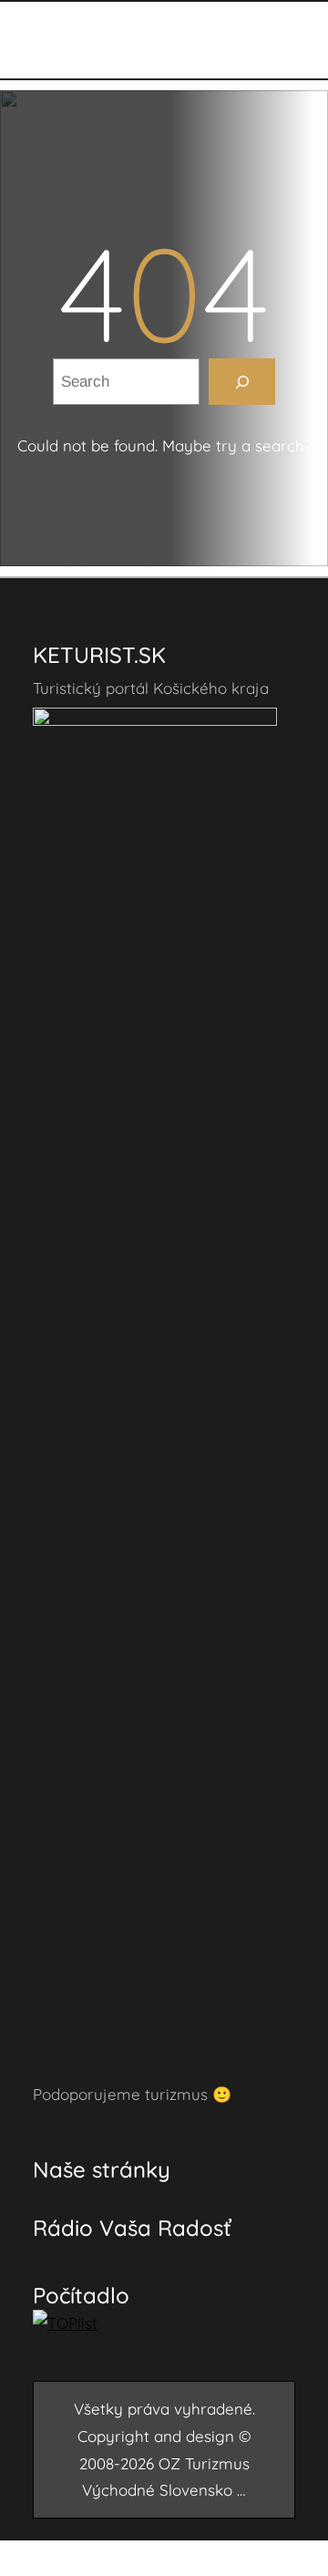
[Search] (242, 382)
